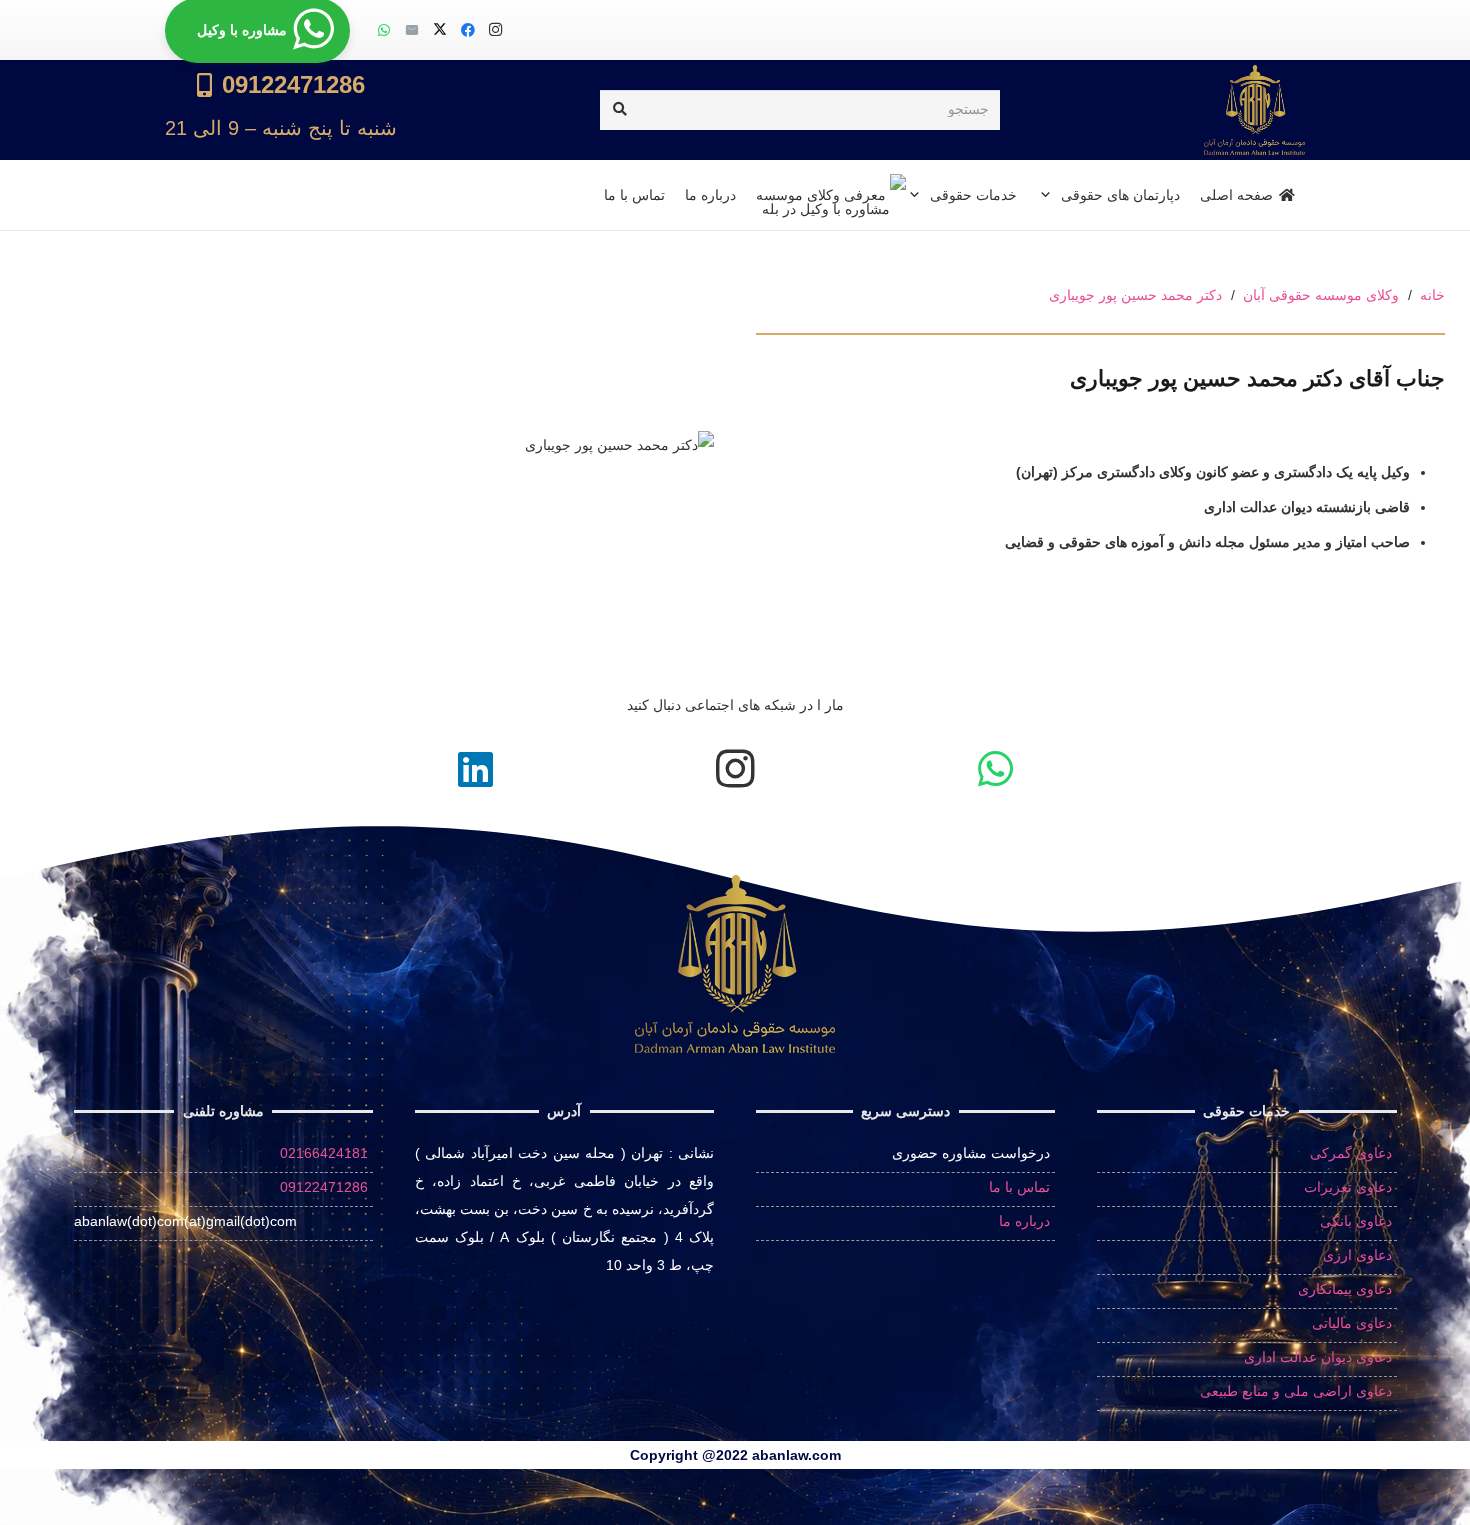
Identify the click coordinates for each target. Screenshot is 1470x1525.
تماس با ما (1019, 1187)
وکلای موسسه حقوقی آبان (1321, 295)
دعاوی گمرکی (1351, 1153)
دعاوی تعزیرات (1348, 1187)
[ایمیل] (412, 30)
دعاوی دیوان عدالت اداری (1318, 1357)
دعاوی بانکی (1356, 1221)
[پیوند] (281, 110)
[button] (1049, 195)
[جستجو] (619, 109)
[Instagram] (496, 30)
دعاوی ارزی (1357, 1255)
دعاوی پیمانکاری (1345, 1289)
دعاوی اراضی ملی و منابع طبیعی (1296, 1391)
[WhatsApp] (384, 30)
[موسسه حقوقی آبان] (1254, 110)
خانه (1432, 295)
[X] (440, 30)
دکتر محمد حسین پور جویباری (1135, 295)
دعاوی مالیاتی (1352, 1323)
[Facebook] (468, 30)
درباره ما (1024, 1221)
